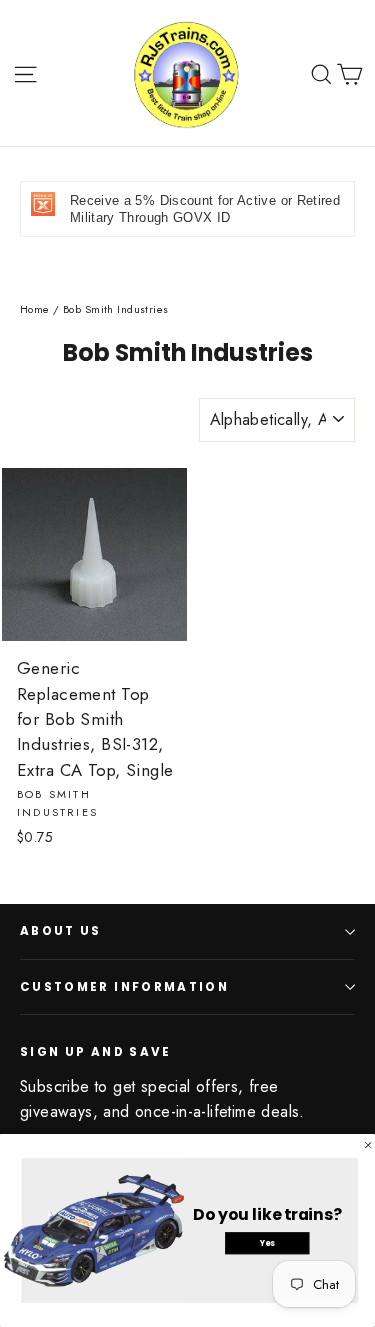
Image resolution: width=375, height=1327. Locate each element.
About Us (61, 931)
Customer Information (124, 987)
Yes (267, 1243)
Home (35, 309)
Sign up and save (96, 1051)
